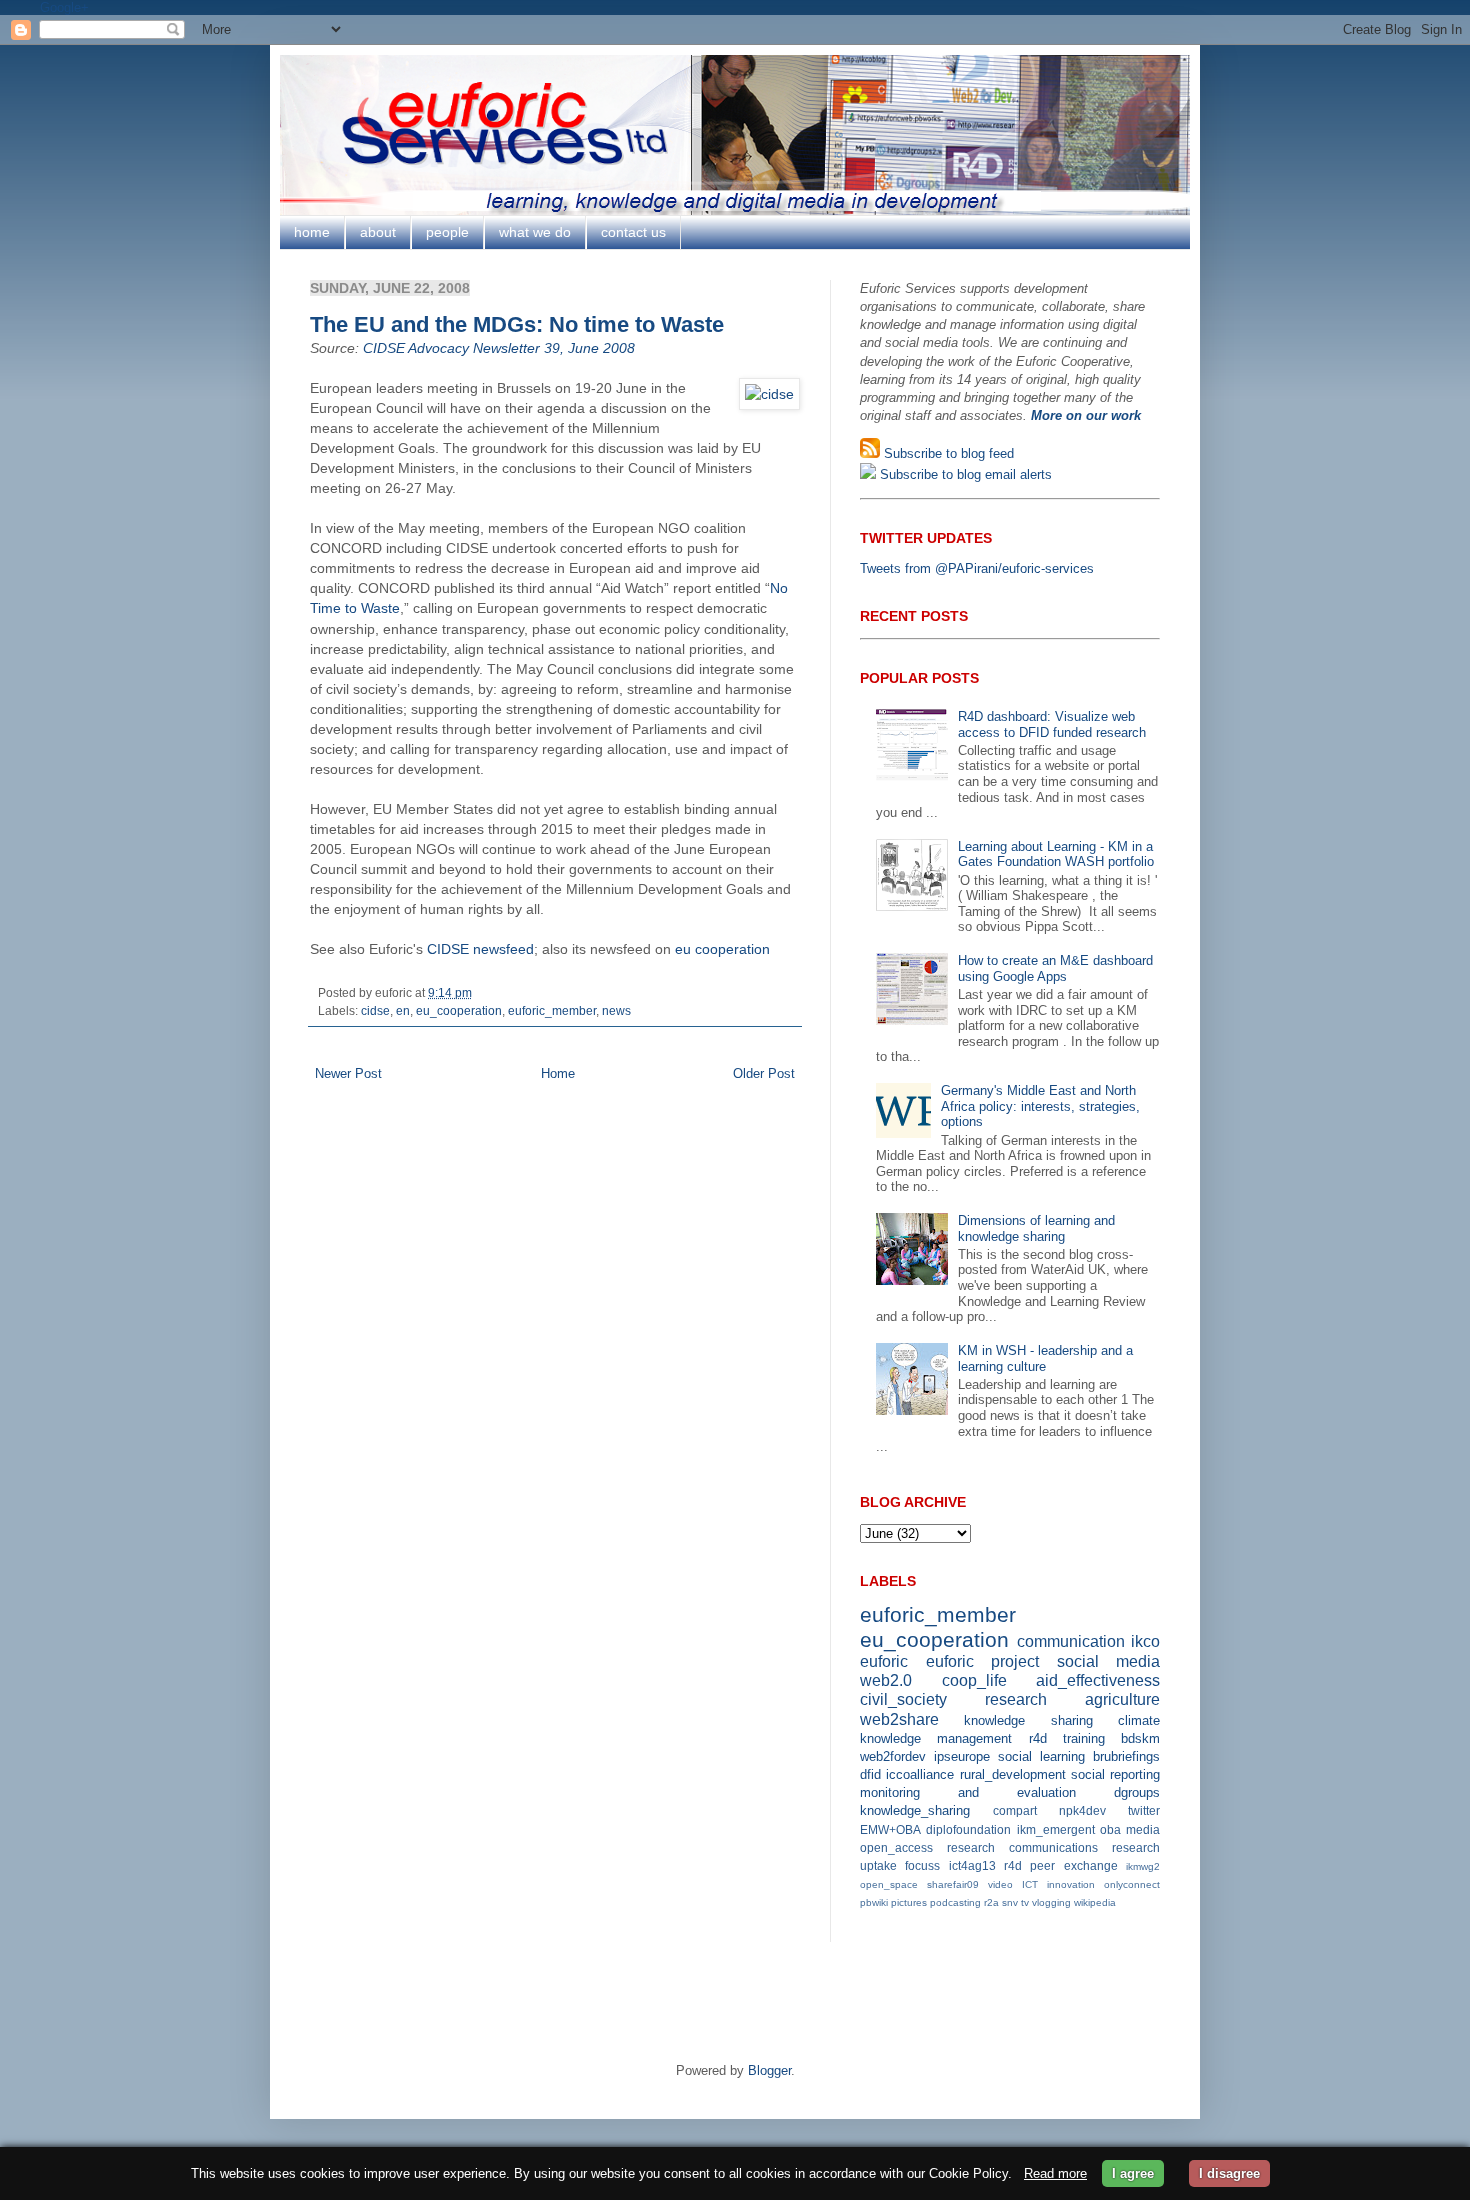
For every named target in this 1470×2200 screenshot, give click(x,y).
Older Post (764, 1073)
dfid (870, 1774)
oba (1110, 1829)
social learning (1041, 1756)
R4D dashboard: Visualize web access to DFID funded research (1052, 724)
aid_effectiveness (1098, 1680)
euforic (884, 1661)
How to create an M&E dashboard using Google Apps (1055, 968)
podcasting (955, 1902)
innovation (1071, 1884)
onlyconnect (1132, 1884)
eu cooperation (722, 949)
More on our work (1086, 415)
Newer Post (348, 1073)
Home (558, 1073)
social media (1109, 1661)
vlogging (1051, 1902)
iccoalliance (920, 1774)
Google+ (64, 7)
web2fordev (893, 1756)
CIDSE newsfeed (480, 949)
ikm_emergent (1056, 1829)
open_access (896, 1847)
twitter (1144, 1810)
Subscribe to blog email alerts (964, 474)
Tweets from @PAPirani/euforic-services (977, 568)
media (1143, 1829)
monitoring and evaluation (968, 1792)
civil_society (903, 1699)
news (616, 1010)
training (1084, 1738)
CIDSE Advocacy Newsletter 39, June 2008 (499, 348)
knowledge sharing (1028, 1720)
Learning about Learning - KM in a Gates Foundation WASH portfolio (1056, 854)
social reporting (1115, 1774)
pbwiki (874, 1902)
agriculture (1122, 1699)
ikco (1145, 1641)
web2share (899, 1719)
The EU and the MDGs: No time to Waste (517, 324)
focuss (922, 1865)
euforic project (983, 1661)
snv (1010, 1902)
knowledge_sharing (915, 1810)
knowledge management (936, 1738)
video (1000, 1884)
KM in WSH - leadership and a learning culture (1045, 1358)
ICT (1030, 1884)
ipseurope (962, 1756)
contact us (633, 232)
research (1016, 1699)
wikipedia (1095, 1902)
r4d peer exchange (1061, 1865)
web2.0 (886, 1680)
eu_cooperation (459, 1010)
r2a (991, 1902)
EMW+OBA (890, 1829)
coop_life (974, 1680)
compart (1015, 1810)
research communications (1022, 1847)
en (403, 1010)
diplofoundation (968, 1829)
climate (1139, 1720)
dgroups (1137, 1792)
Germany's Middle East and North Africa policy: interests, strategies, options (1040, 1106)
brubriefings (1126, 1756)
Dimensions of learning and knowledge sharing (1036, 1228)
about (378, 232)
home (312, 232)
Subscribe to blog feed (947, 453)
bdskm (1140, 1738)
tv (1025, 1902)
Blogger (769, 2070)
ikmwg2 (1143, 1866)
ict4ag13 (972, 1865)
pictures (909, 1902)
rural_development (1013, 1774)
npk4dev (1082, 1810)
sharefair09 (953, 1884)
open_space (889, 1884)
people (447, 232)
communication (1071, 1641)
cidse (375, 1010)
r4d (1038, 1738)
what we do (535, 232)
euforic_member (552, 1010)
